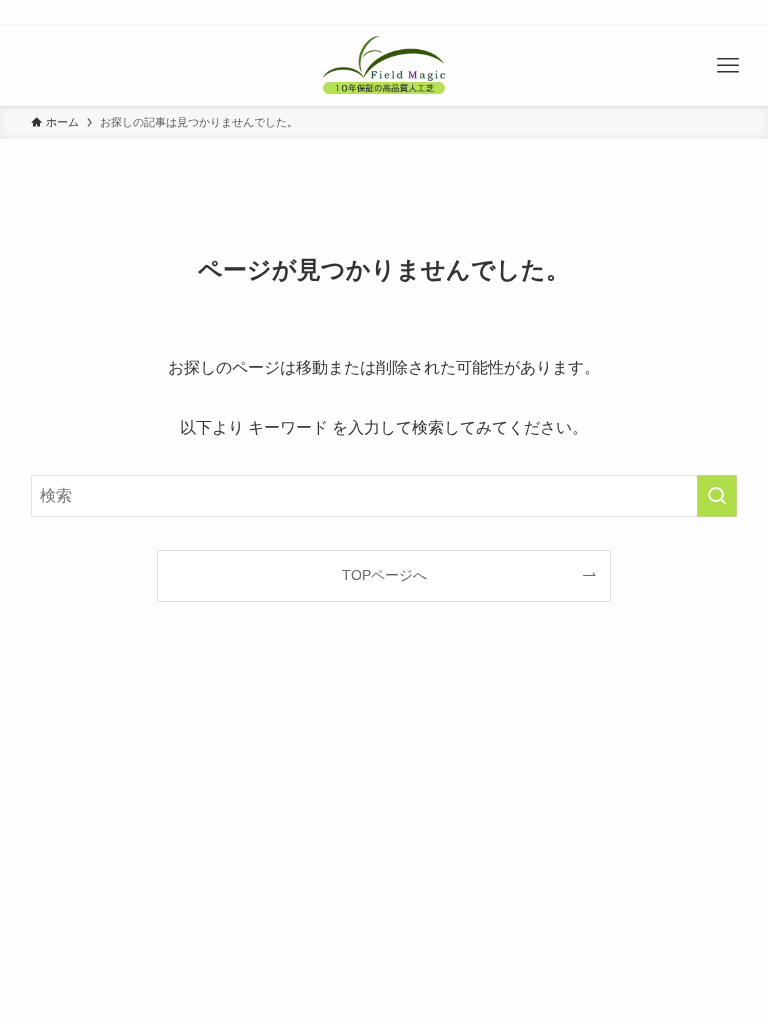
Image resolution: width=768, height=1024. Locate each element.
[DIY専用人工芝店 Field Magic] (383, 66)
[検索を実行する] (717, 496)
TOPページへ (384, 575)
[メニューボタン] (728, 66)
